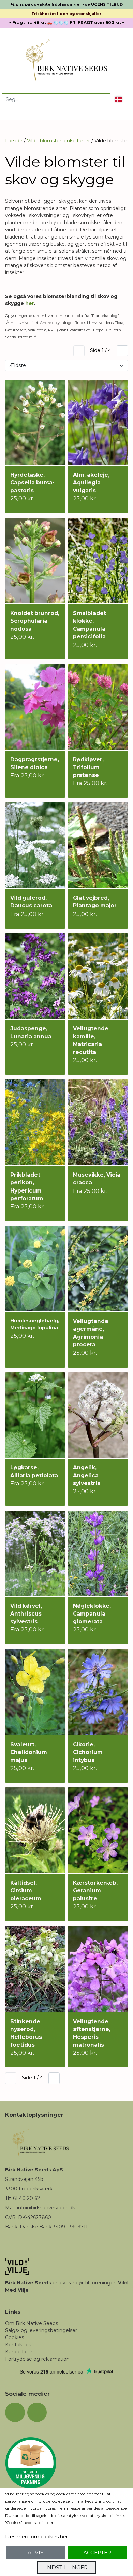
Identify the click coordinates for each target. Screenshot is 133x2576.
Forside (14, 141)
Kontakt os (18, 2345)
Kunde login (19, 2352)
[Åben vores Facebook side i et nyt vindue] (15, 2413)
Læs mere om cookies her (36, 2537)
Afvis (36, 2552)
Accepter (97, 2552)
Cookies (14, 2337)
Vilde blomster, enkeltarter (58, 141)
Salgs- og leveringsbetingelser (41, 2330)
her (30, 303)
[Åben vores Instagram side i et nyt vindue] (37, 2413)
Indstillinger (66, 2567)
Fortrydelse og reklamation (37, 2359)
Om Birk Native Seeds (32, 2323)
